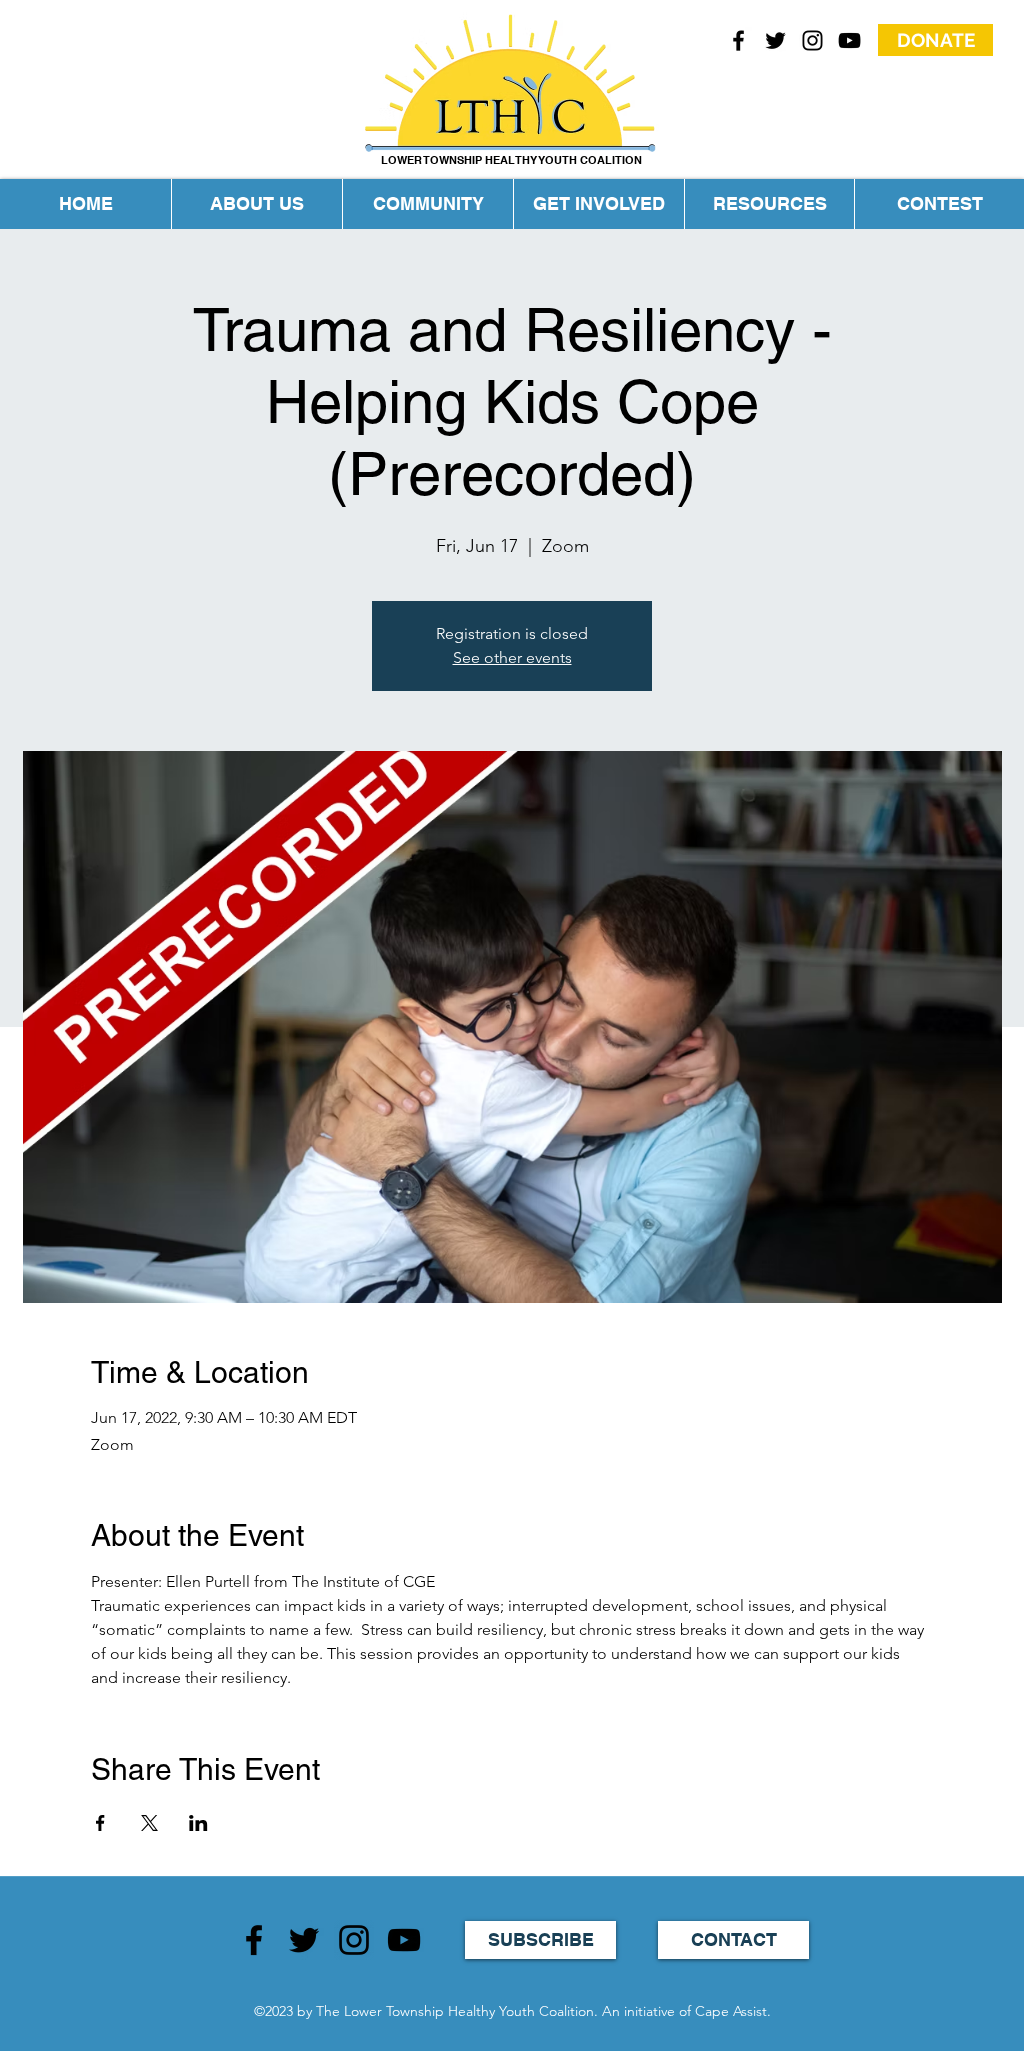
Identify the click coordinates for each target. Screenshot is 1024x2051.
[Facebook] (254, 1940)
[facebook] (738, 40)
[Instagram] (354, 1940)
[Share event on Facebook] (100, 1823)
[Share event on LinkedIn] (198, 1823)
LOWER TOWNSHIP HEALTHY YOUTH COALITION (511, 160)
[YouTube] (849, 40)
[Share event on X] (149, 1823)
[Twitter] (304, 1940)
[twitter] (775, 40)
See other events (512, 657)
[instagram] (812, 40)
